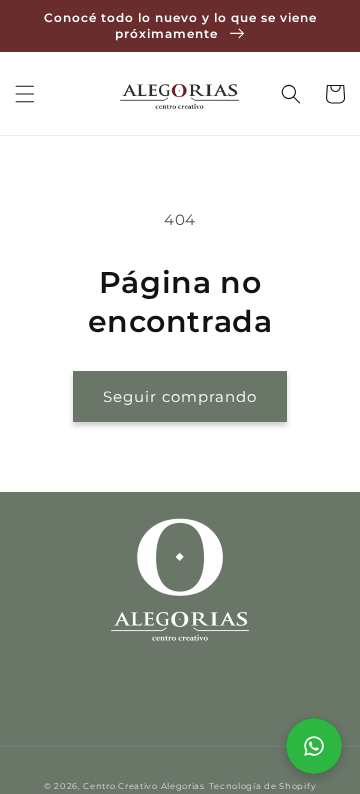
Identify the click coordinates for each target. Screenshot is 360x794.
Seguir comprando (180, 396)
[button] (25, 94)
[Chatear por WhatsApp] (314, 746)
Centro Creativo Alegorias (144, 786)
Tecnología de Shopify (263, 786)
